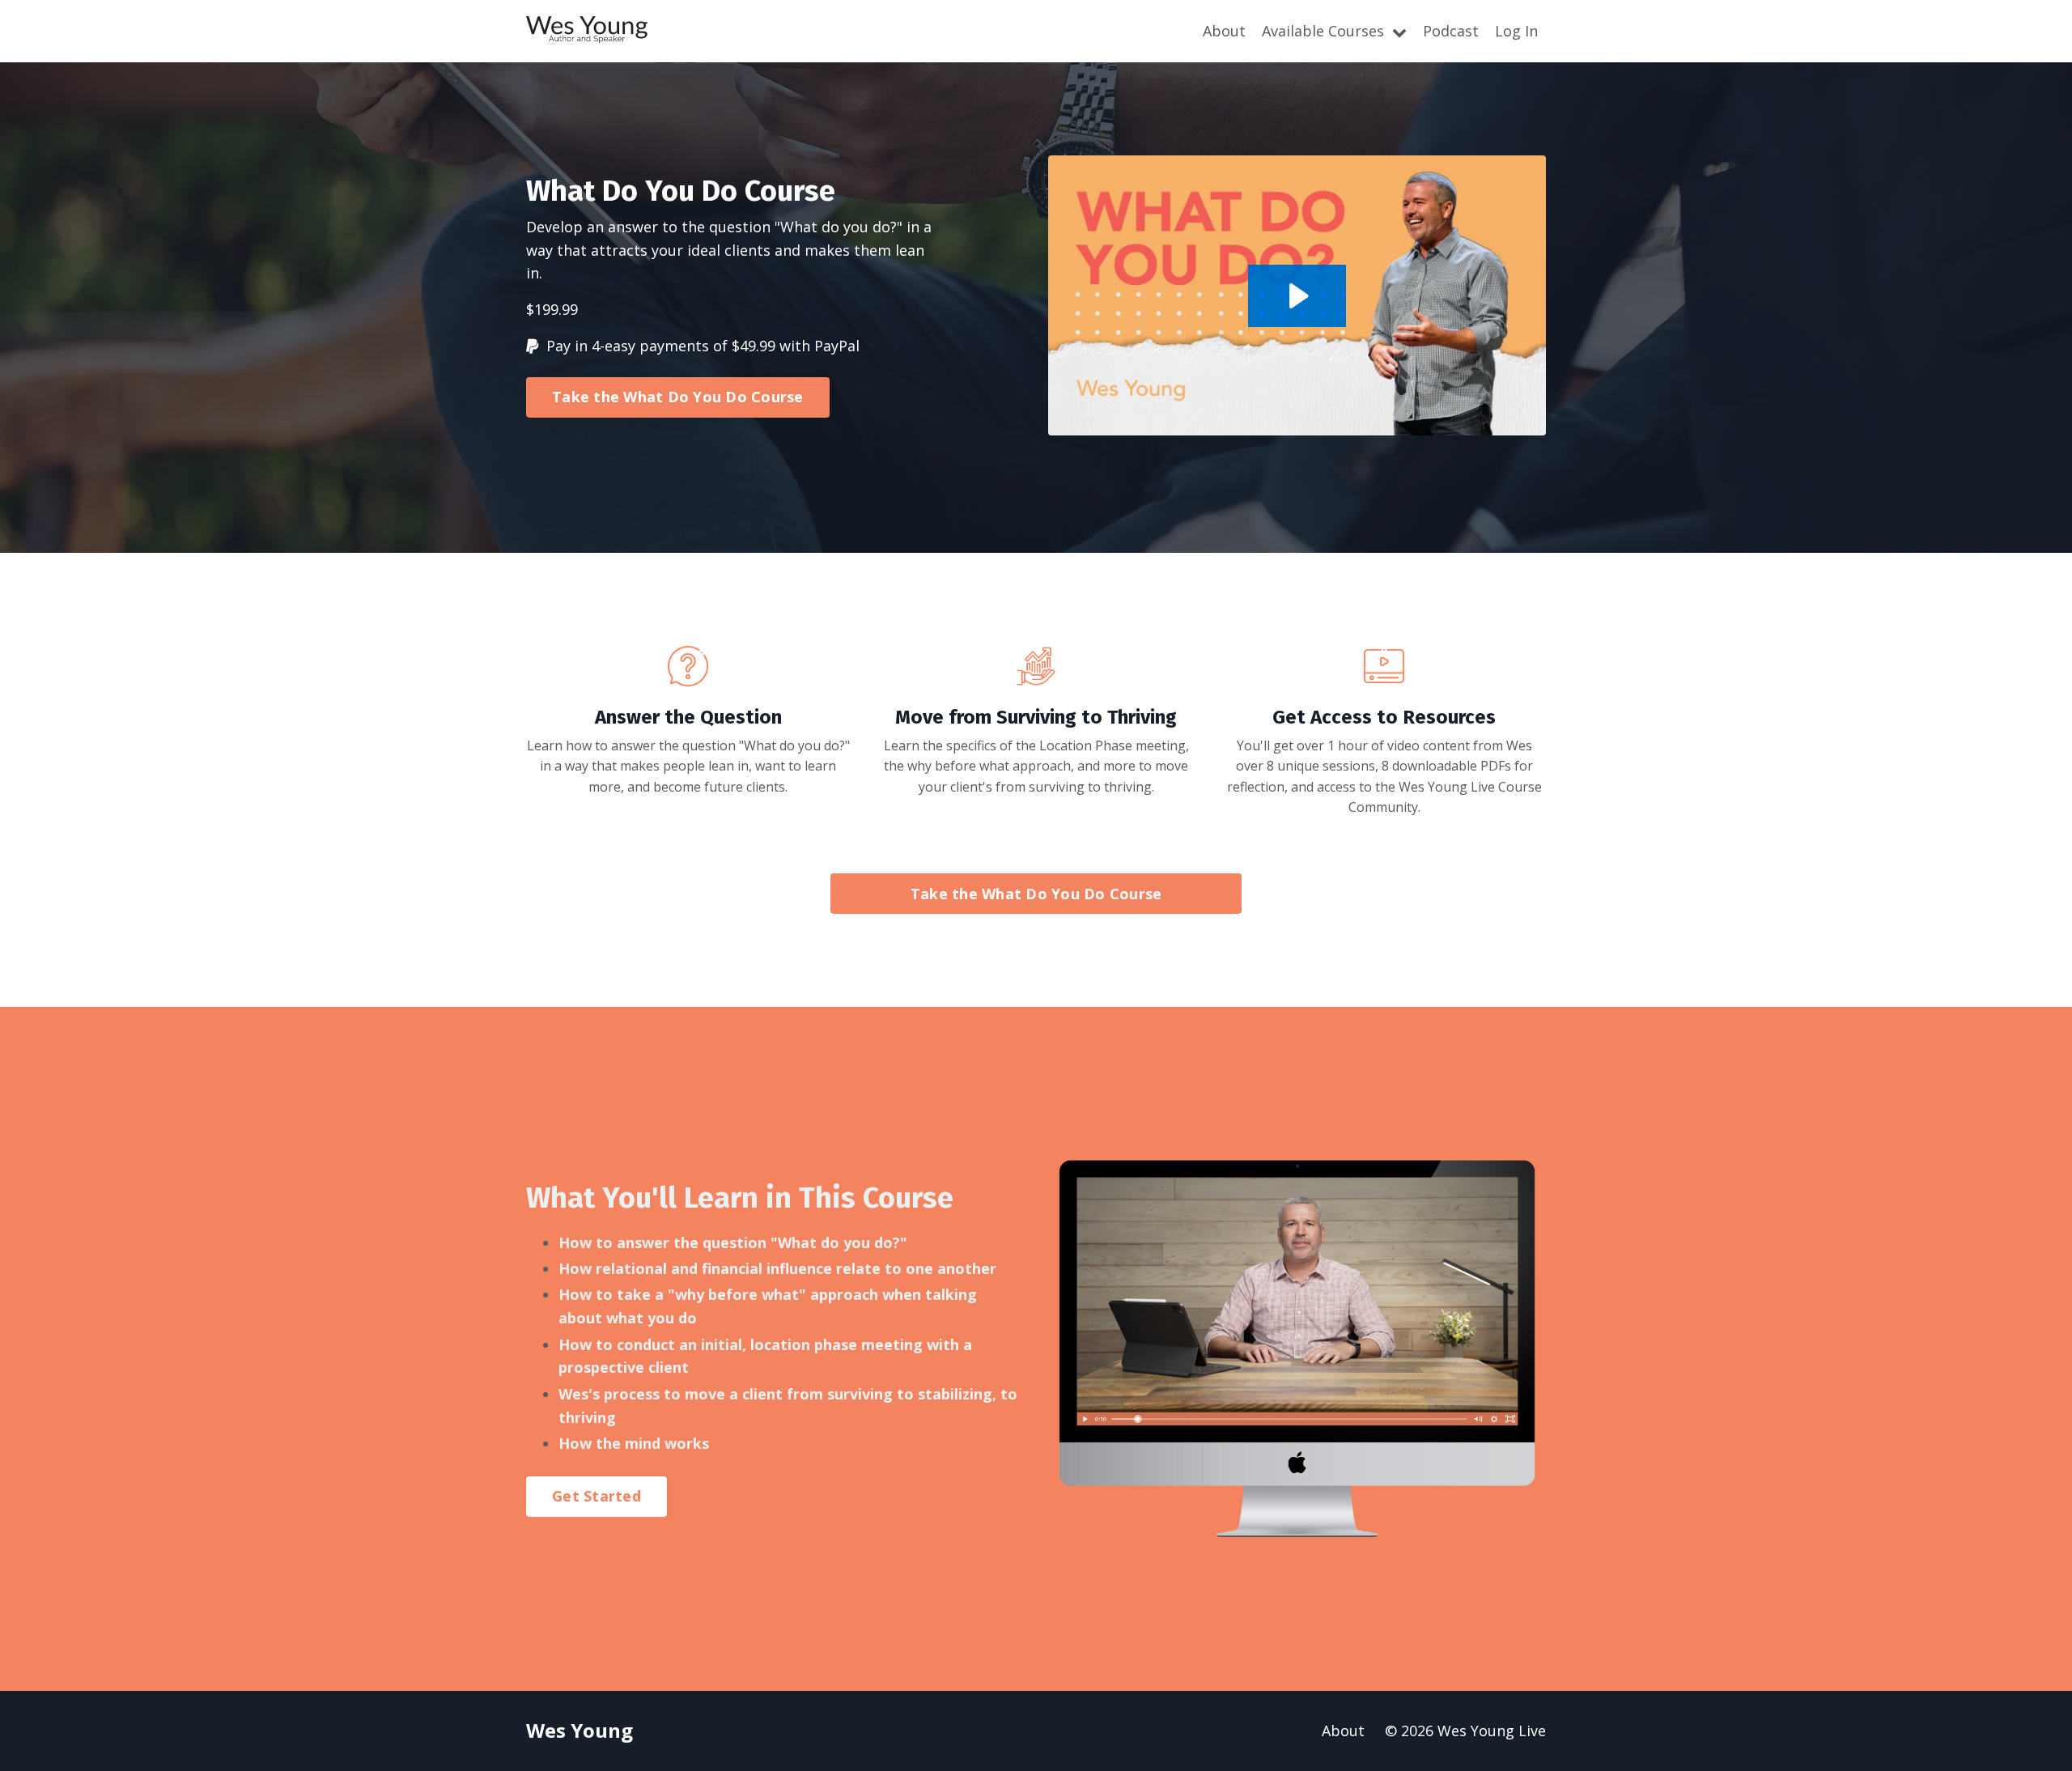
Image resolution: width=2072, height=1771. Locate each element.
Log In (1516, 31)
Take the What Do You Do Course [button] (678, 397)
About (1224, 31)
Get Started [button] (597, 1496)
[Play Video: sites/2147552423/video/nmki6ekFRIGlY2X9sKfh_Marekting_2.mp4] (1297, 296)
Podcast (1451, 31)
